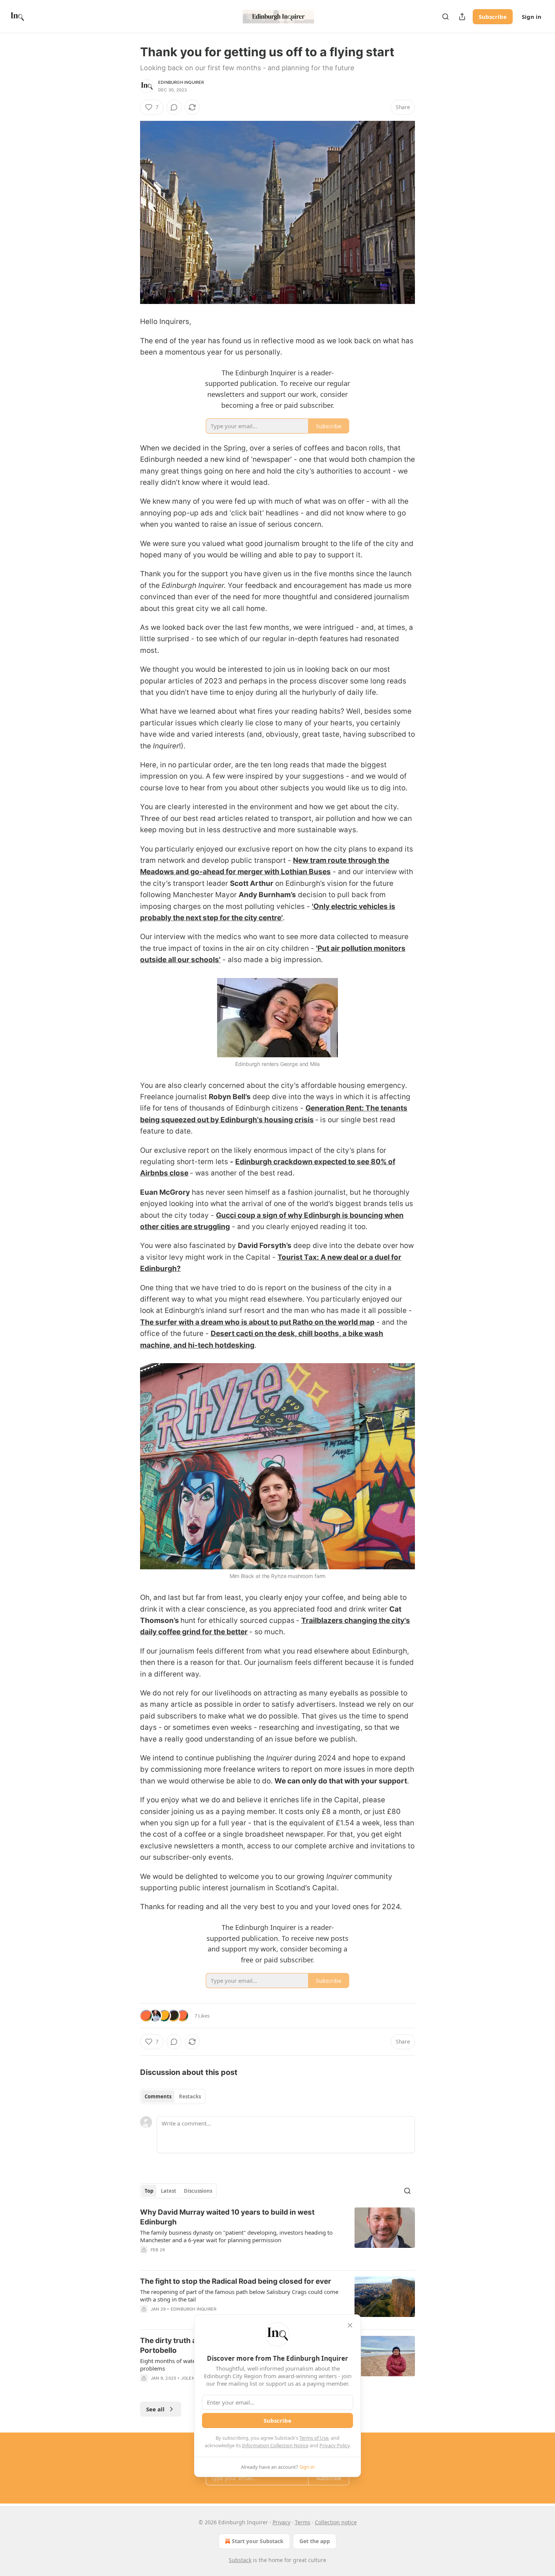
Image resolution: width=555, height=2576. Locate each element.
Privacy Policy (335, 2445)
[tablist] (173, 2096)
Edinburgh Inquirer (181, 82)
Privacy (281, 2522)
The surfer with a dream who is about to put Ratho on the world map (257, 1322)
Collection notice (336, 2522)
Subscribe (493, 17)
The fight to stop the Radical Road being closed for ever (236, 2281)
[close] (350, 2325)
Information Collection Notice (275, 2445)
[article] (277, 2236)
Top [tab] (149, 2191)
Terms (303, 2522)
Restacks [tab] (190, 2096)
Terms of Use (314, 2438)
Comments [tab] (158, 2096)
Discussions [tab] (198, 2191)
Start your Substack (258, 2541)
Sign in (532, 17)
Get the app (315, 2541)
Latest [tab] (169, 2191)
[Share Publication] (462, 17)
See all (155, 2409)
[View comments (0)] (174, 107)
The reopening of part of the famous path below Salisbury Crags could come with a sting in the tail (239, 2295)
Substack (240, 2560)
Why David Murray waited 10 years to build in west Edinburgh (227, 2217)
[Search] (446, 17)
